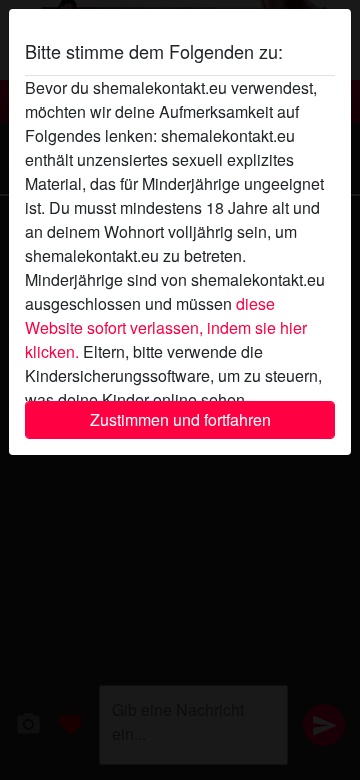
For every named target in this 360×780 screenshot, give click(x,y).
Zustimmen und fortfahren (180, 419)
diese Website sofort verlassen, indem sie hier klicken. (166, 327)
